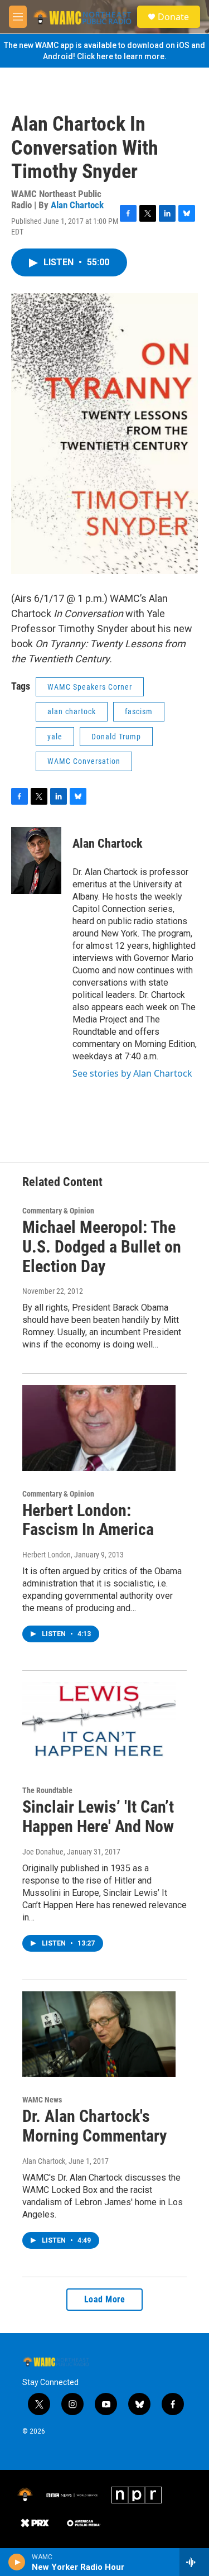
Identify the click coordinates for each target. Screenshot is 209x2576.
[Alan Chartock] (36, 861)
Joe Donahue (43, 1852)
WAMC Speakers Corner (90, 687)
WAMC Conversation (84, 761)
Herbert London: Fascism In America (88, 1520)
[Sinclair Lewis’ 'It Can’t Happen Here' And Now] (99, 1725)
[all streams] (194, 2562)
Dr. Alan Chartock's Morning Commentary (94, 2126)
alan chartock (72, 711)
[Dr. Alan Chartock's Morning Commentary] (99, 2034)
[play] (17, 2562)
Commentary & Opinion (58, 1211)
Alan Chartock (77, 205)
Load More (105, 2299)
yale (55, 737)
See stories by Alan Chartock (132, 1073)
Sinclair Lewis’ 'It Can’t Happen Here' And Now (98, 1817)
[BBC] (72, 2495)
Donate (173, 17)
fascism (139, 711)
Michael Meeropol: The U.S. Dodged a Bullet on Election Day (102, 1247)
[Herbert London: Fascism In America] (99, 1428)
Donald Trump (116, 737)
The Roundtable (47, 1790)
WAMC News (42, 2100)
